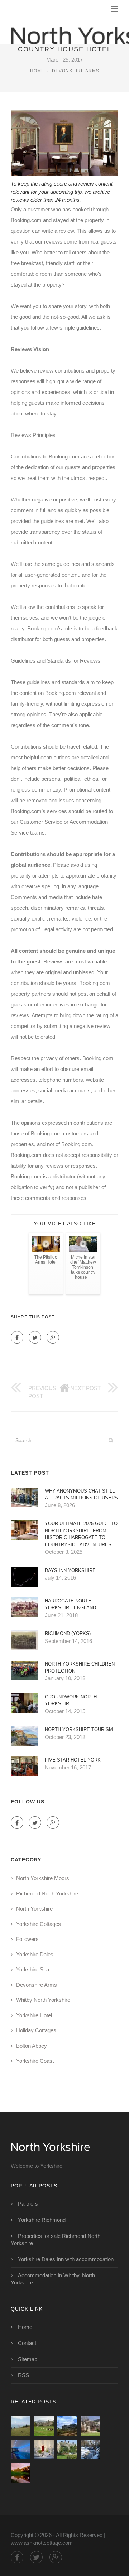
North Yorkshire (34, 1909)
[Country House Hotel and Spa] (44, 2426)
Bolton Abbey (32, 2046)
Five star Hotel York (73, 1760)
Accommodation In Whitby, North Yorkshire (53, 2279)
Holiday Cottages (36, 2030)
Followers (27, 1939)
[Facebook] (17, 1337)
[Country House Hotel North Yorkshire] (67, 2426)
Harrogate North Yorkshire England (70, 1604)
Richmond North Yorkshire (47, 1893)
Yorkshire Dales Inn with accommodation (66, 2259)
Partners (28, 2204)
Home (37, 71)
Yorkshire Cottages (39, 1924)
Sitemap (28, 2359)
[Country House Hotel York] (67, 2449)
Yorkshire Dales (35, 1954)
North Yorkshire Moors (43, 1878)
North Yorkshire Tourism (79, 1729)
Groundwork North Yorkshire (71, 1700)
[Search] (111, 1440)
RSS (23, 2375)
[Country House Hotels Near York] (90, 2449)
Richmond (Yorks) (68, 1633)
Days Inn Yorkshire (70, 1570)
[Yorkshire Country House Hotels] (90, 2426)
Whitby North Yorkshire (43, 2000)
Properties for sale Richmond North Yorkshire (56, 2239)
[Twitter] (35, 1337)
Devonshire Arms (76, 71)
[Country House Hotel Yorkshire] (21, 2449)
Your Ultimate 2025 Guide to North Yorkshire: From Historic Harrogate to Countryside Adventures (81, 1534)
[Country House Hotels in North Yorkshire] (44, 2449)
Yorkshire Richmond (42, 2220)
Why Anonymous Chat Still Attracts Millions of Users (81, 1494)
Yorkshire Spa (33, 1969)
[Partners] (21, 2426)
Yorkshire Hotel (34, 2015)
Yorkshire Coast (35, 2061)
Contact (27, 2343)
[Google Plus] (53, 1337)
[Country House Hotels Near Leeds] (21, 2473)
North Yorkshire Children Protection (80, 1667)
